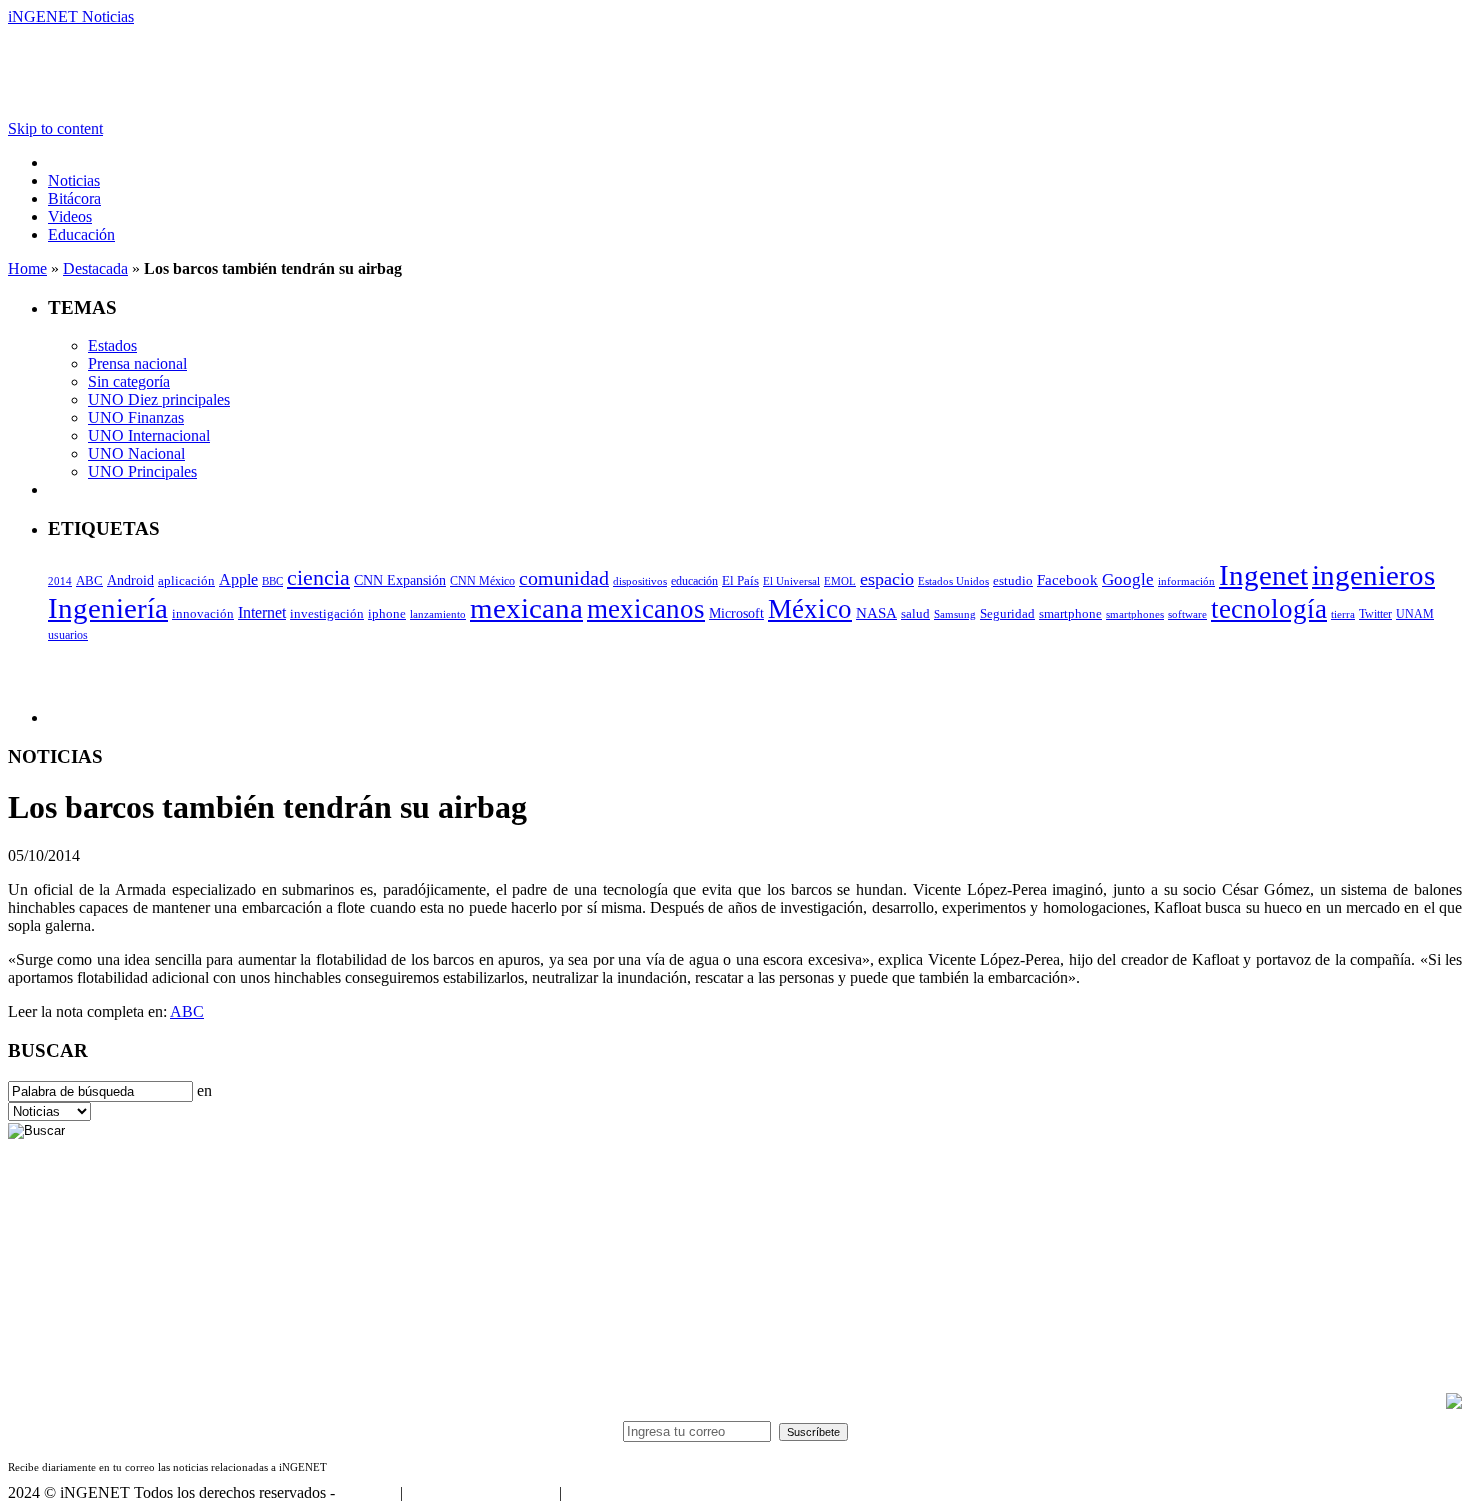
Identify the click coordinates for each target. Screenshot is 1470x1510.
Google (1128, 579)
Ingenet (1263, 575)
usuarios (68, 635)
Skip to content (55, 128)
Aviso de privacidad (628, 1492)
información (1186, 581)
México (810, 609)
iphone (387, 614)
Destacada (95, 268)
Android (130, 580)
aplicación (186, 581)
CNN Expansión (400, 580)
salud (915, 614)
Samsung (955, 614)
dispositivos (640, 581)
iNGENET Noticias (71, 16)
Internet (262, 612)
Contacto (367, 1492)
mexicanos (646, 609)
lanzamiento (438, 614)
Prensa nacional (137, 363)
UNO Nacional (136, 453)
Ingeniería (108, 608)
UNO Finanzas (136, 417)
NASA (876, 613)
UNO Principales (142, 471)
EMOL (840, 581)
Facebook (1067, 580)
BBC (272, 581)
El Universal (791, 581)
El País (740, 581)
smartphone (1070, 613)
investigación (327, 613)
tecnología (1269, 609)
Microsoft (736, 613)
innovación (203, 614)
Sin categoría (129, 381)
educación (694, 581)
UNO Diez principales (159, 399)
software (1187, 614)
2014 (60, 581)
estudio (1013, 581)
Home (27, 268)
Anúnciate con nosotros (480, 1492)
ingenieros (1373, 575)
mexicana (526, 608)
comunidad (564, 578)
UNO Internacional (149, 435)
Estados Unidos (953, 581)
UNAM (1415, 614)
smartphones (1135, 614)
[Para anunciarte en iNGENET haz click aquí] (1454, 1403)
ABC (89, 580)
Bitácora (74, 198)
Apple (238, 579)
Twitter (1375, 614)
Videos (70, 216)
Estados (112, 345)
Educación (81, 234)
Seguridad (1007, 614)
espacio (887, 579)
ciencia (318, 577)
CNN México (482, 581)
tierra (1343, 614)
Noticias (74, 180)
